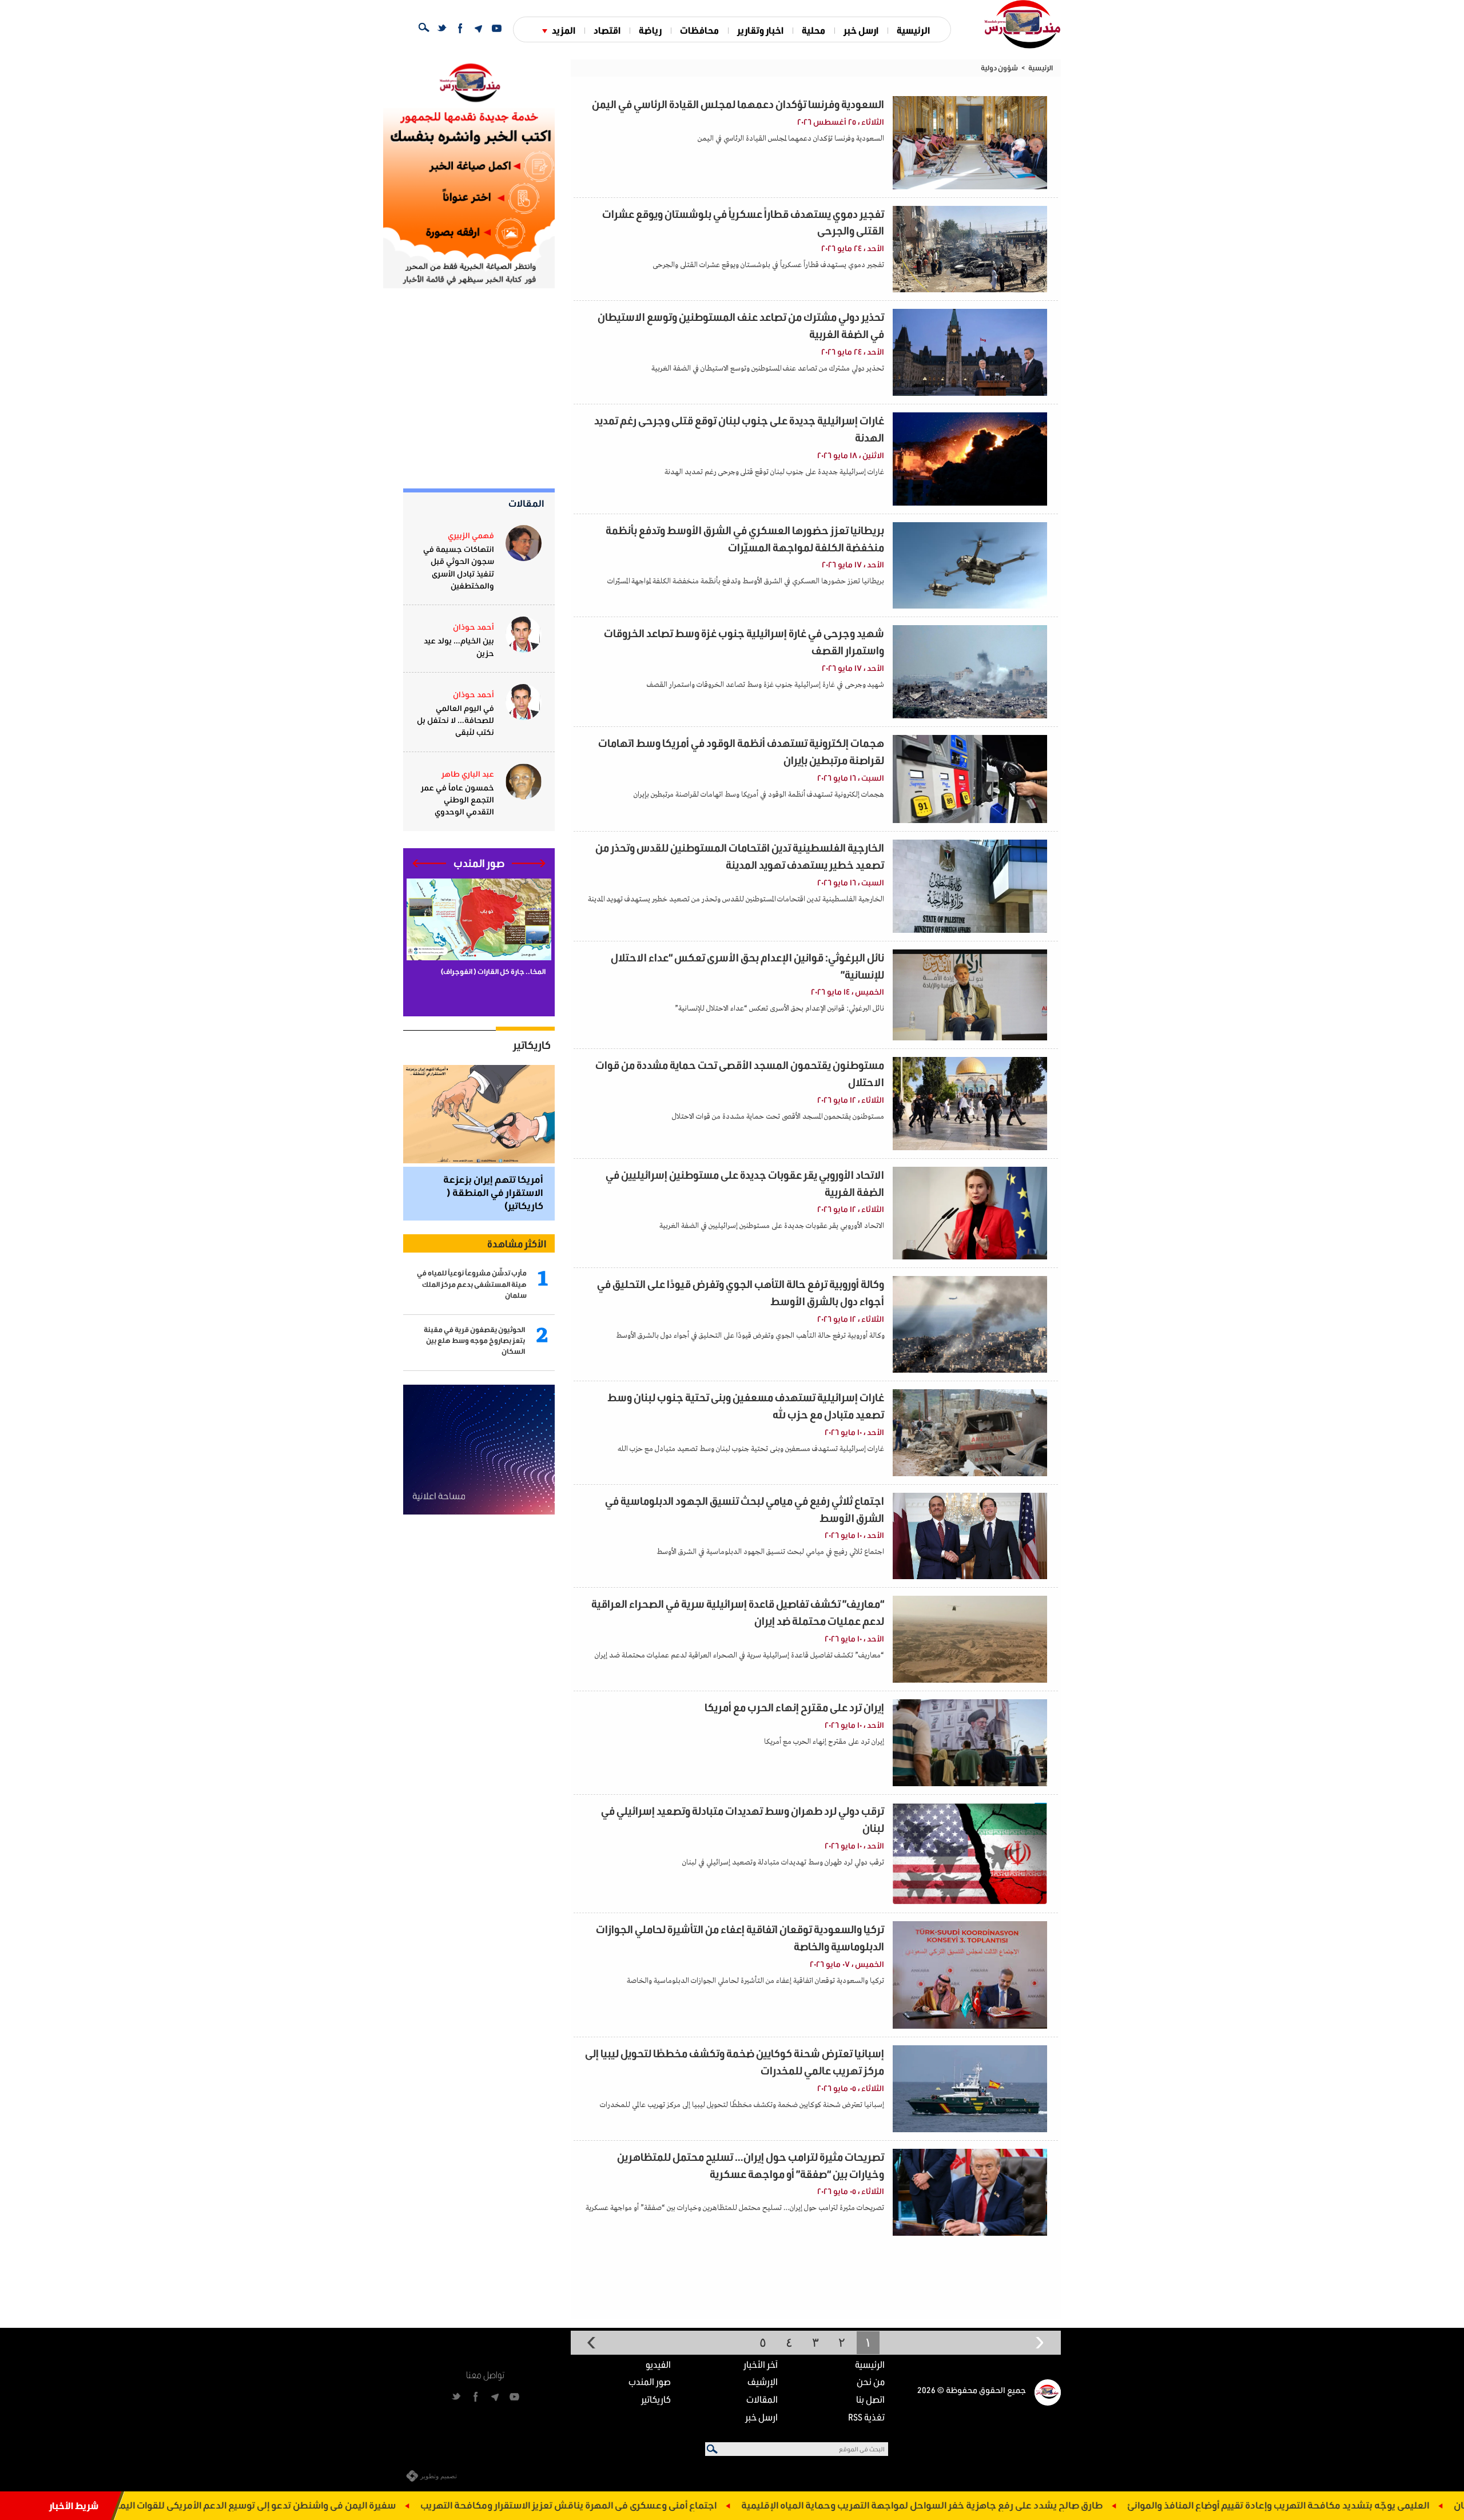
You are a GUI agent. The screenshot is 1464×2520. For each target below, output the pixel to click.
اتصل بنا (870, 2399)
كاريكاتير (532, 1045)
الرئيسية (913, 30)
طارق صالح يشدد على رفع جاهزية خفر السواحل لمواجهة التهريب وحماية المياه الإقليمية (1074, 2505)
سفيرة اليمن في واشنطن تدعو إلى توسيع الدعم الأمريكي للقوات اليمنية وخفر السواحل (373, 2505)
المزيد (564, 30)
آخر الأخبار (761, 2364)
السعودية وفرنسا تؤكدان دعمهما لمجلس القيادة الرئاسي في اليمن (738, 104)
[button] (529, 863)
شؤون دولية (999, 68)
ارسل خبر (861, 30)
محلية (813, 30)
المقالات (526, 503)
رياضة (650, 30)
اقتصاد (607, 30)
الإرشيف (763, 2381)
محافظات (699, 30)
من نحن (871, 2381)
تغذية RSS (866, 2417)
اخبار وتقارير (760, 30)
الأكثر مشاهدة (517, 1243)
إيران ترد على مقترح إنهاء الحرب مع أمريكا (794, 1707)
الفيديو (658, 2364)
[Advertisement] (469, 388)
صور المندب (650, 2381)
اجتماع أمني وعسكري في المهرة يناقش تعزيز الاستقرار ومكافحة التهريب (721, 2505)
